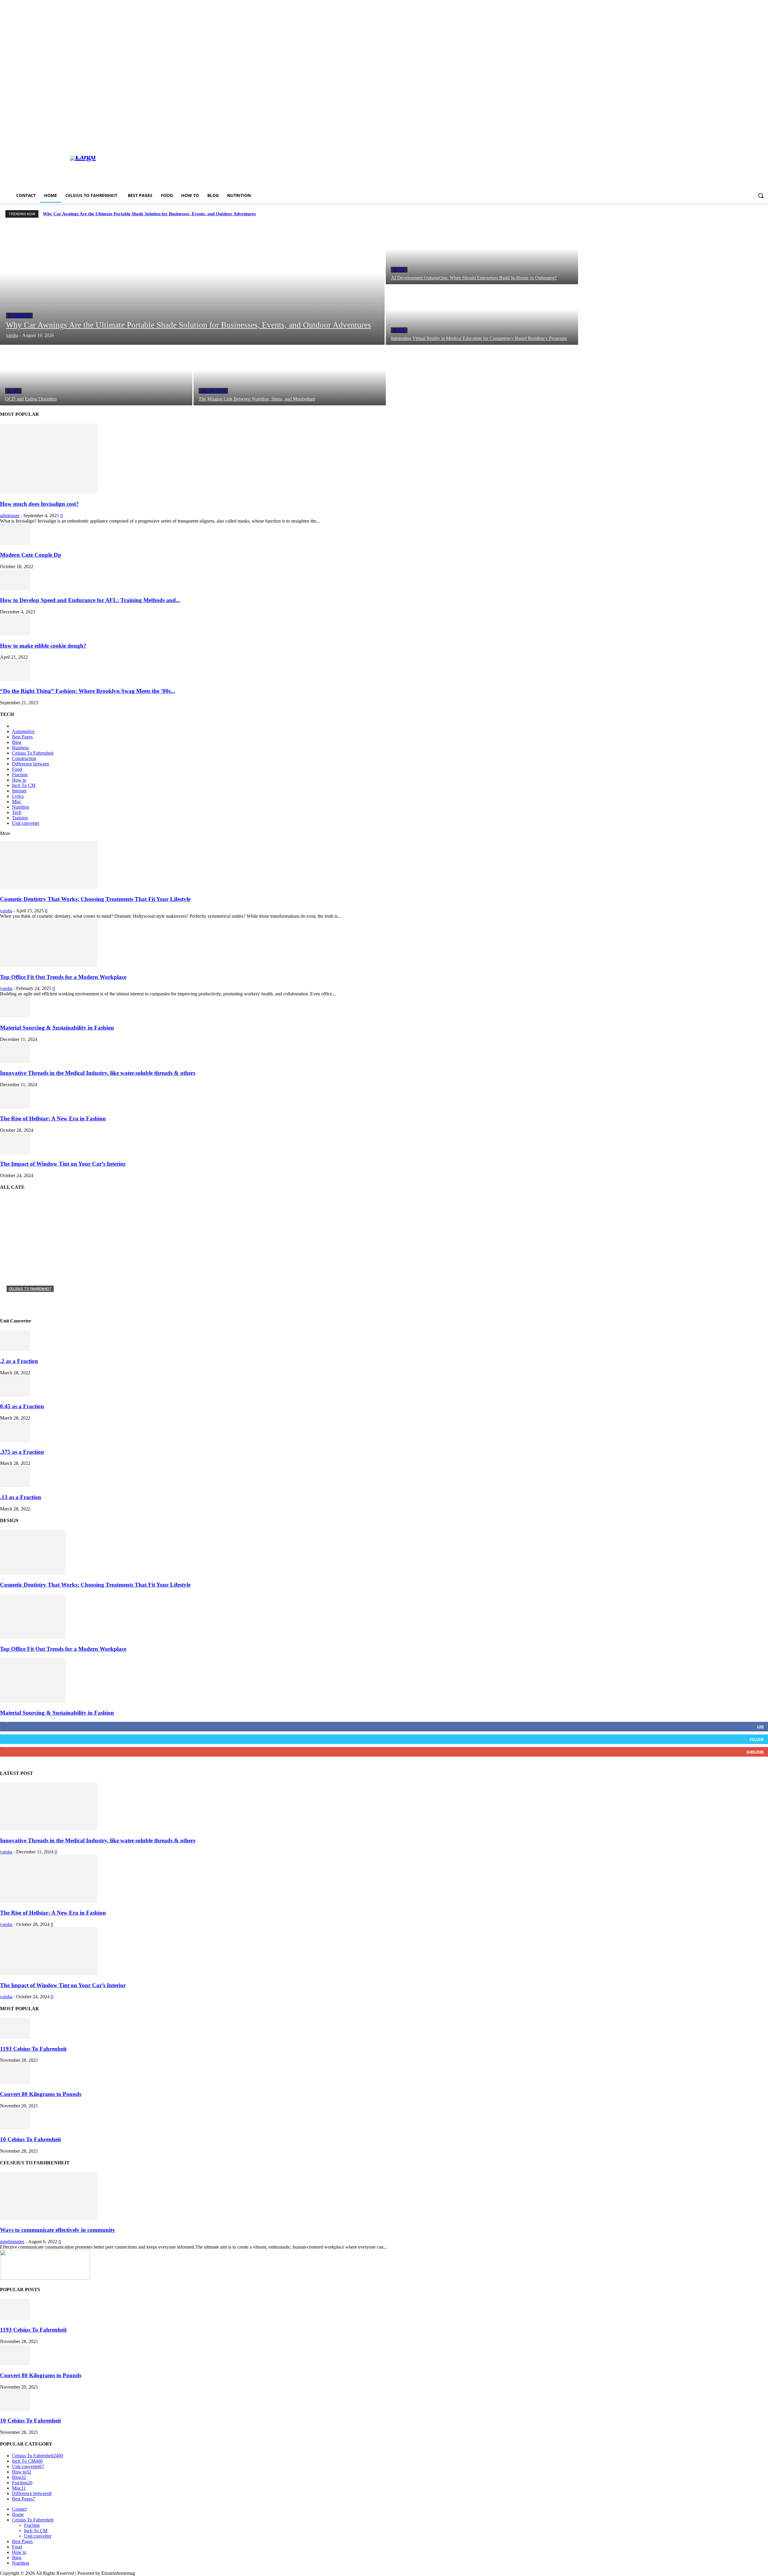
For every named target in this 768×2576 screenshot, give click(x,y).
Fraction (20, 775)
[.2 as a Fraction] (15, 1349)
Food (17, 769)
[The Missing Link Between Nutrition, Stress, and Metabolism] (290, 376)
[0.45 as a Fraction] (15, 1395)
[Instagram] (740, 143)
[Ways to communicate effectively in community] (49, 2218)
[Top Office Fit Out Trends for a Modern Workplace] (49, 965)
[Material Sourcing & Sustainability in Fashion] (15, 1016)
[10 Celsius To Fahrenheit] (15, 2128)
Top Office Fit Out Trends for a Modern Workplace (63, 977)
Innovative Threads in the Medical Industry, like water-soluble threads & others (98, 1073)
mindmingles (12, 2242)
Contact (19, 2509)
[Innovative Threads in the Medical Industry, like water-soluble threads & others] (15, 1061)
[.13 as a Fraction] (15, 1485)
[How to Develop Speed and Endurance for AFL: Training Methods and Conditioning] (15, 589)
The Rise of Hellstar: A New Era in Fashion (53, 1118)
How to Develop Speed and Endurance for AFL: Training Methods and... (90, 600)
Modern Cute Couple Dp (31, 555)
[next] (762, 214)
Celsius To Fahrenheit (33, 753)
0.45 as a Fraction (22, 1406)
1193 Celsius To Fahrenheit (33, 2049)
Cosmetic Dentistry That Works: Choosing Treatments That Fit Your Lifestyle (95, 899)
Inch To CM (24, 785)
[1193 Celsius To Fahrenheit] (15, 2037)
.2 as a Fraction (19, 1361)
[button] (761, 195)
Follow (757, 1739)
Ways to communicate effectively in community (58, 2230)
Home (18, 2514)
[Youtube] (765, 143)
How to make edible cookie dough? (43, 646)
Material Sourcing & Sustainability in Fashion (57, 1028)
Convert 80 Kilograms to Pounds (41, 2094)
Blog (399, 270)
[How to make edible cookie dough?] (15, 634)
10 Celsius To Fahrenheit (30, 2139)
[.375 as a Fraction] (15, 1440)
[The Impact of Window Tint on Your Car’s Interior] (15, 1152)
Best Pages (22, 737)
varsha (6, 911)
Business (19, 316)
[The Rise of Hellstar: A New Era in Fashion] (15, 1107)
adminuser (10, 516)
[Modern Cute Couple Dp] (15, 543)
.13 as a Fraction (21, 1497)
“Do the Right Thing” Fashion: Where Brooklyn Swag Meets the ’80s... (88, 691)
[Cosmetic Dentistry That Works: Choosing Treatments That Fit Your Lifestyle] (49, 887)
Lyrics (18, 796)
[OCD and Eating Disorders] (96, 376)
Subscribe (755, 1752)
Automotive (23, 731)
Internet (19, 791)
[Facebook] (731, 143)
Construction (24, 758)
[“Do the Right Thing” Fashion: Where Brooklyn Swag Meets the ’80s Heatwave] (15, 679)
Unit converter (26, 823)
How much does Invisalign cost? (39, 504)
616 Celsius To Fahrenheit (37, 1298)
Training (20, 818)
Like (760, 1726)
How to (19, 780)
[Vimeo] (756, 143)
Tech (17, 812)
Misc (17, 802)
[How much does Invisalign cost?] (49, 492)
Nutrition (213, 391)
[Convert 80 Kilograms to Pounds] (15, 2082)
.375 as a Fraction (22, 1452)
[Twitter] (748, 143)
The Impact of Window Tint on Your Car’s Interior (63, 1164)
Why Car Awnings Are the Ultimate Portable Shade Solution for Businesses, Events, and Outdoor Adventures (149, 214)
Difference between (31, 764)
